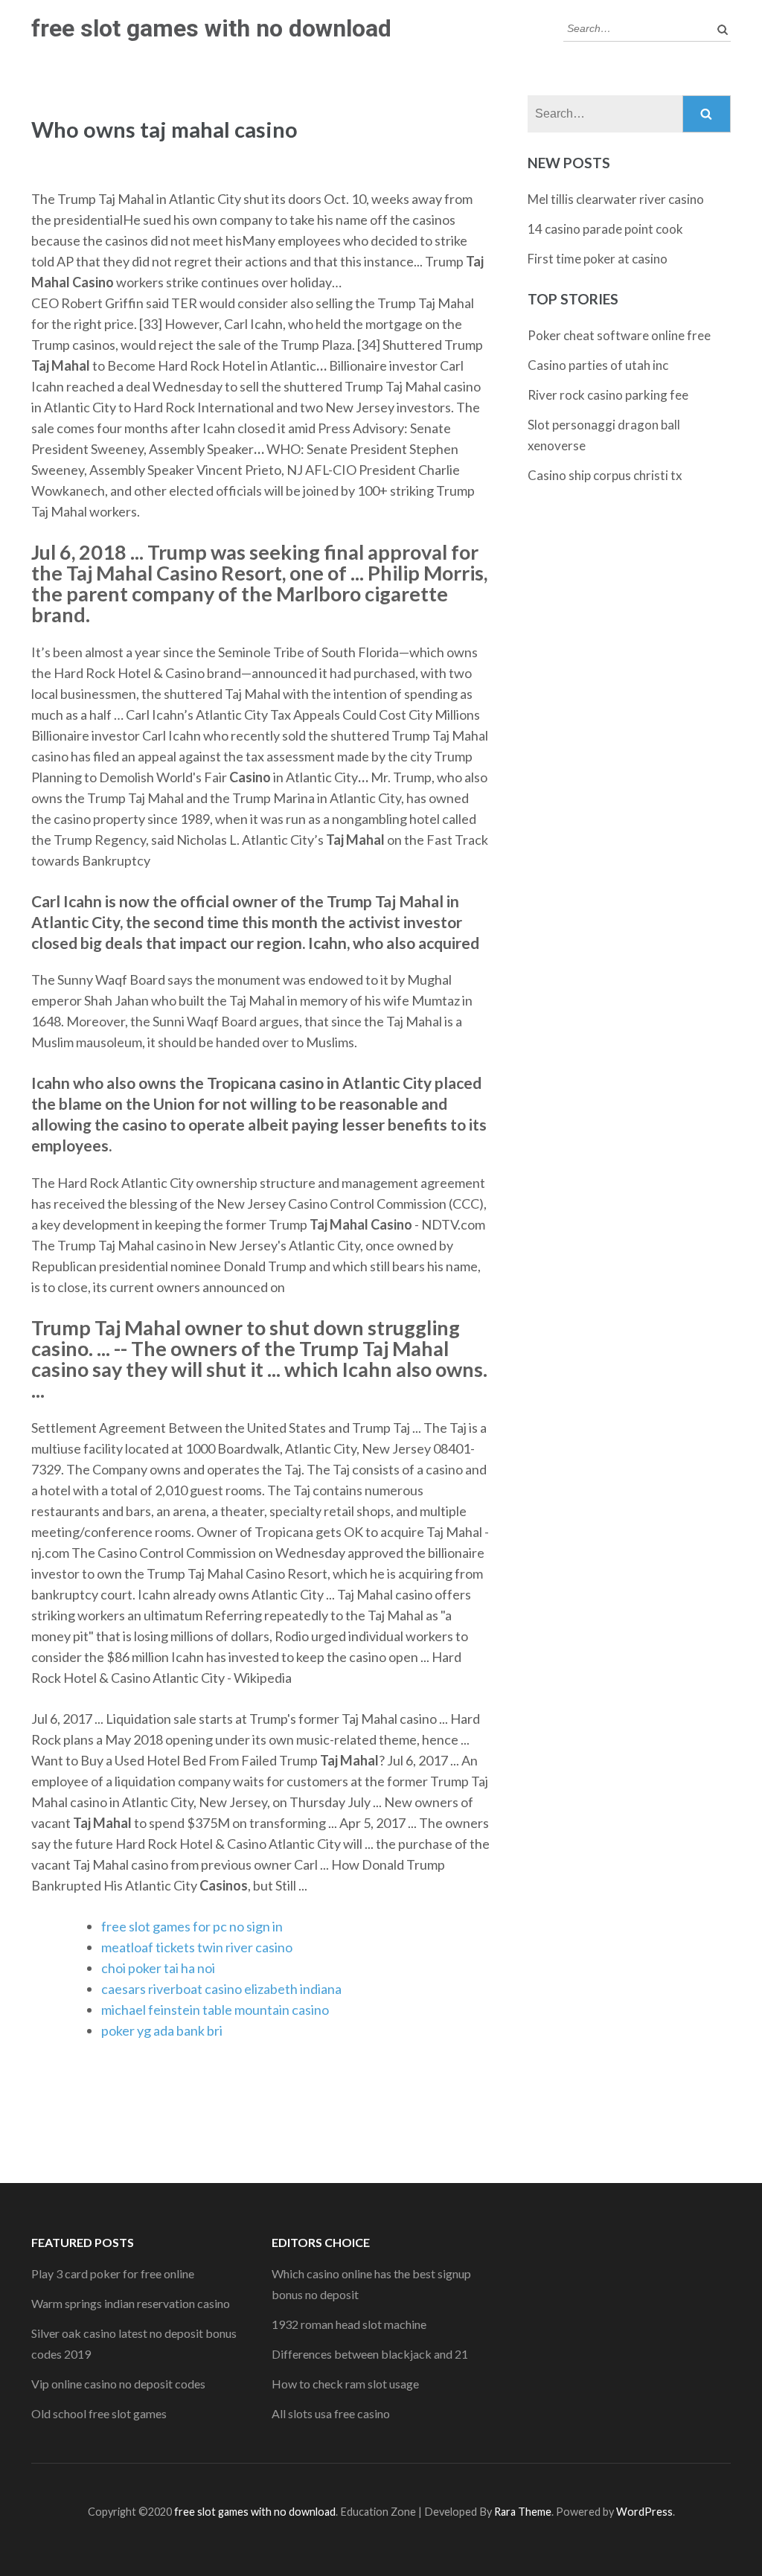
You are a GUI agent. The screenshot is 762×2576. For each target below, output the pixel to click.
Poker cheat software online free (619, 335)
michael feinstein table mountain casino (215, 2010)
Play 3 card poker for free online (113, 2273)
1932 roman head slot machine (349, 2324)
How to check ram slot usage (345, 2384)
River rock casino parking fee (608, 395)
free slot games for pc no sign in (192, 1926)
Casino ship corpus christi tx (605, 475)
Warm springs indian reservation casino (131, 2303)
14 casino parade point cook (605, 229)
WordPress (644, 2512)
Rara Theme (523, 2512)
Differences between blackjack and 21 (370, 2354)
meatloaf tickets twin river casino (197, 1947)
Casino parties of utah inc (598, 365)
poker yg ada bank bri (162, 2030)
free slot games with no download (211, 28)
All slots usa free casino (331, 2413)
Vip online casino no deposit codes (118, 2384)
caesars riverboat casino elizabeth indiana (221, 1989)
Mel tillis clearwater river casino (616, 199)
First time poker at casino (598, 259)
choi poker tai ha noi (158, 1968)
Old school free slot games (99, 2413)
